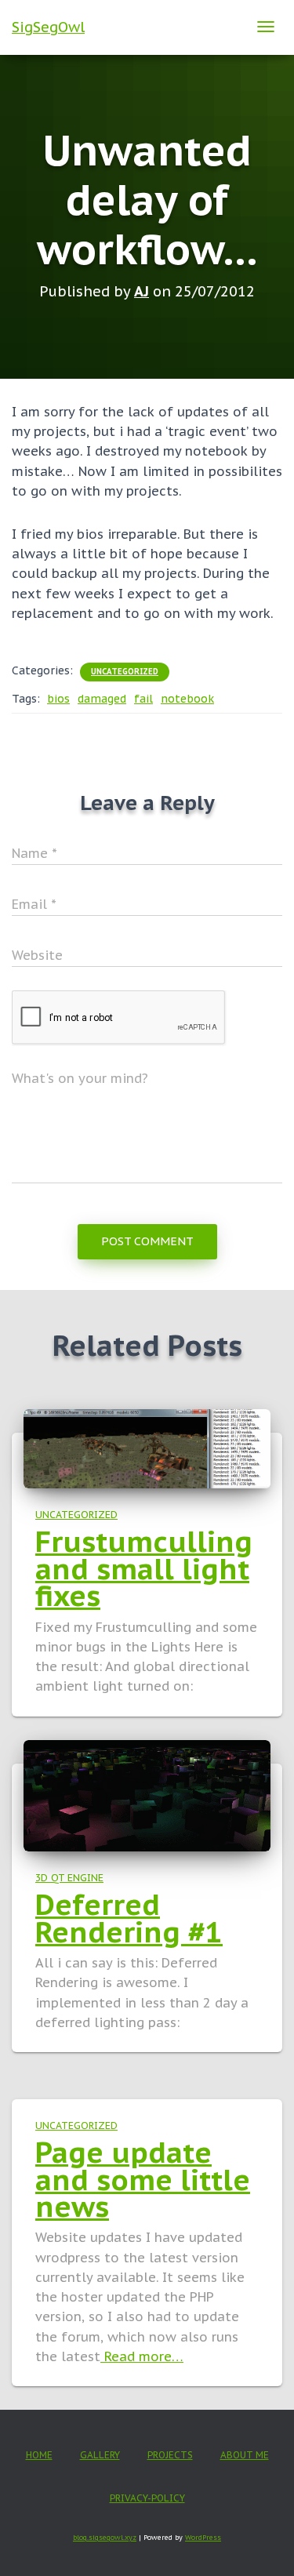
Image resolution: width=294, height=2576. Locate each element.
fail (143, 699)
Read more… (142, 2356)
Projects (170, 2455)
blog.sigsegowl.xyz (105, 2537)
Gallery (100, 2455)
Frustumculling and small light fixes (144, 1568)
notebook (187, 699)
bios (58, 699)
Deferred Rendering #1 (129, 1918)
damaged (102, 699)
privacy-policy (147, 2498)
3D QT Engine (69, 1877)
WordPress (203, 2537)
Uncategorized (125, 672)
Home (39, 2455)
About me (245, 2455)
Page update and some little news (143, 2179)
